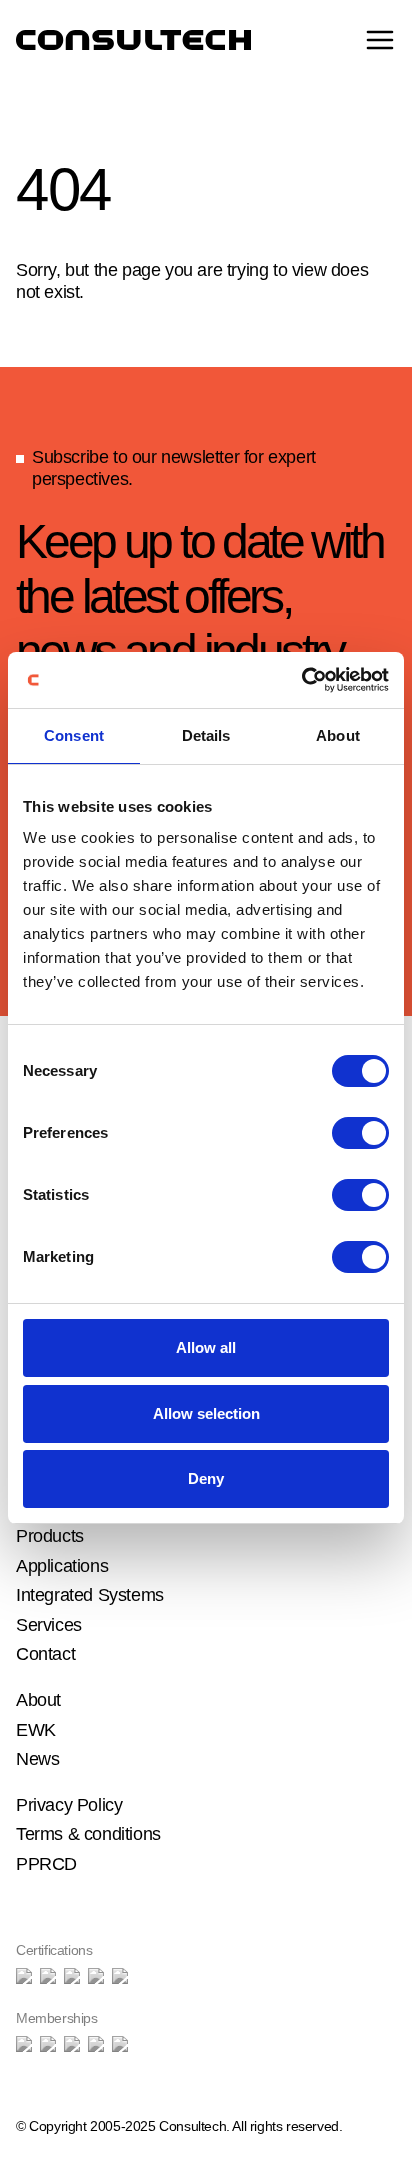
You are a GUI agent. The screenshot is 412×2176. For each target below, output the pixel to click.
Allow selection (206, 1413)
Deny (206, 1478)
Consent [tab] (74, 735)
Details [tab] (206, 735)
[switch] (360, 1133)
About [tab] (338, 735)
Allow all (206, 1347)
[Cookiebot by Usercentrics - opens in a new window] (301, 680)
